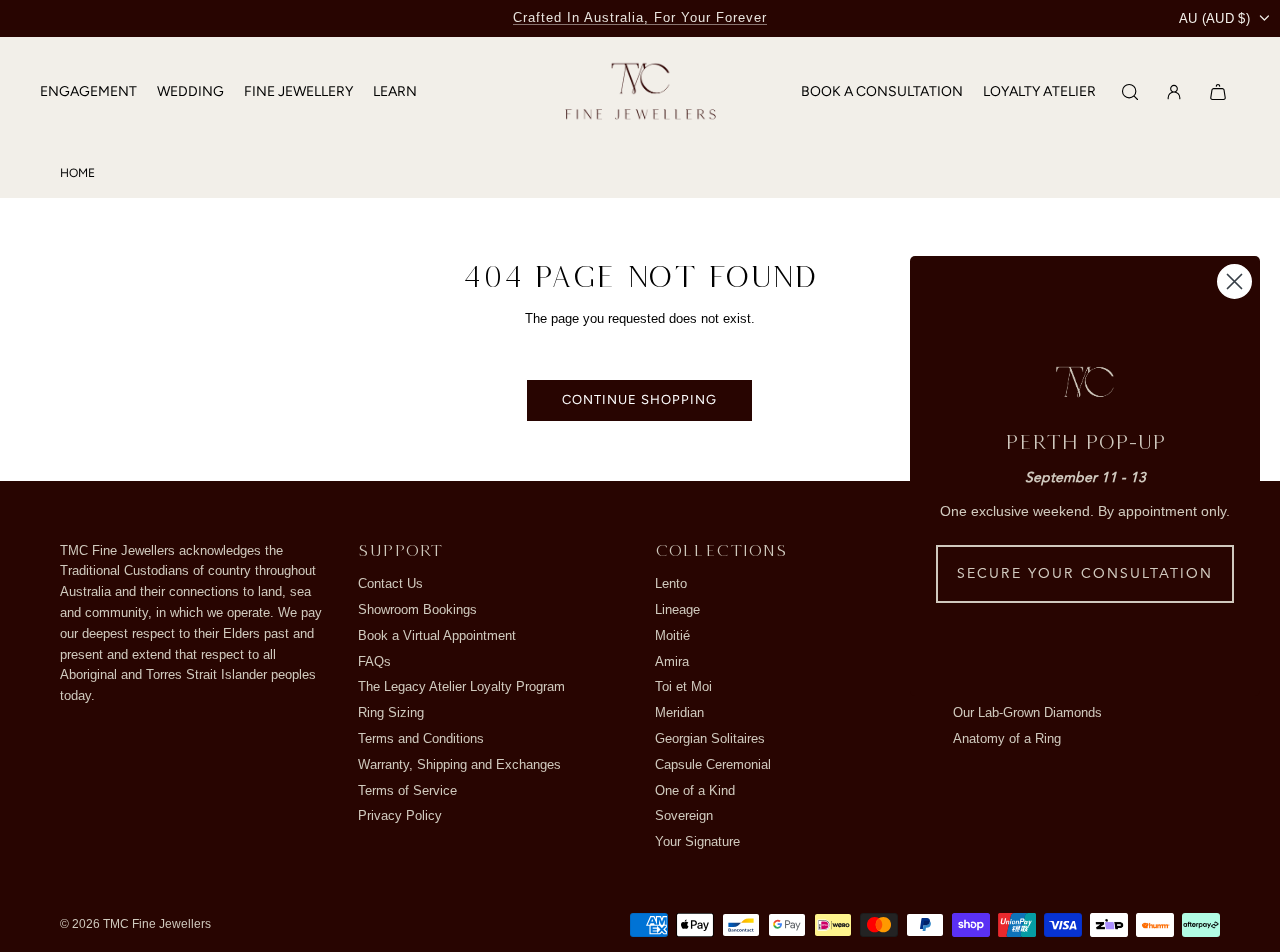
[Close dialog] (1234, 281)
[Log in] (1174, 92)
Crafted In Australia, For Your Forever (640, 17)
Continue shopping (639, 399)
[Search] (1130, 92)
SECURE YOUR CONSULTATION (1085, 574)
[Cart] (1218, 92)
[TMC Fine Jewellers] (640, 92)
